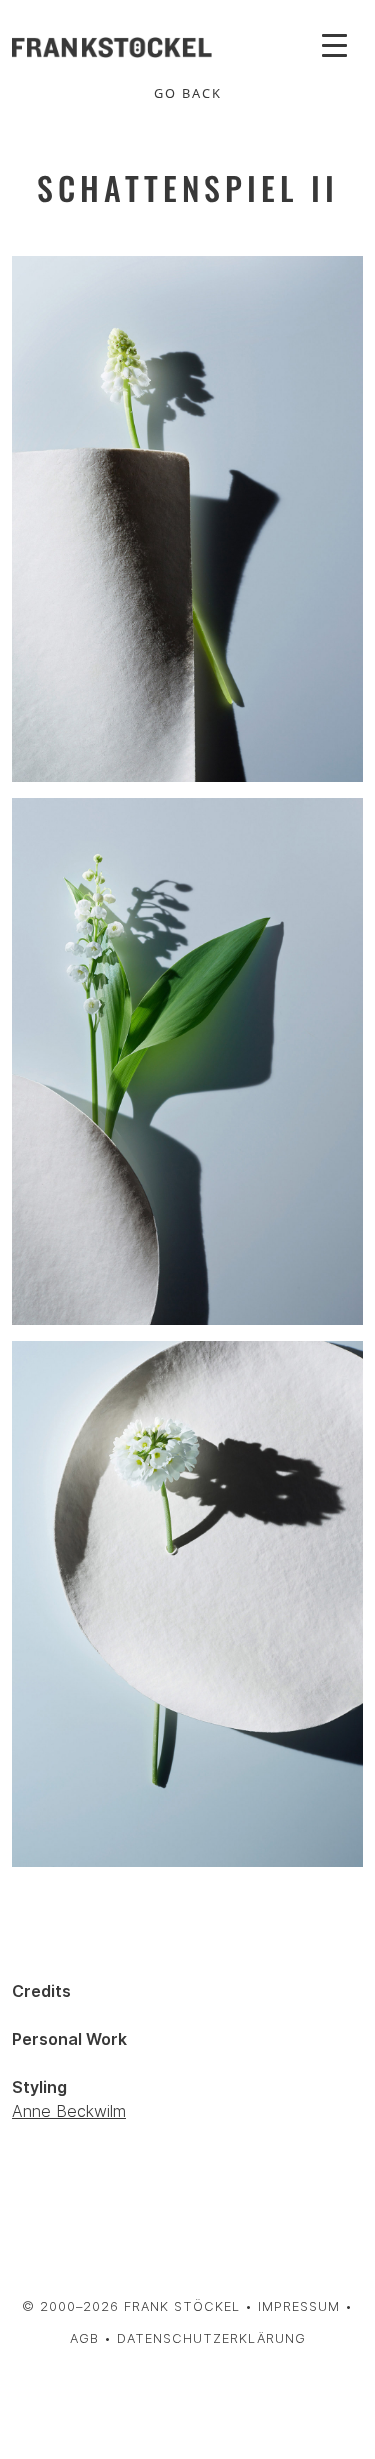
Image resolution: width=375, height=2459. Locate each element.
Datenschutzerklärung (211, 2338)
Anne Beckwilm (69, 2111)
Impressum (299, 2306)
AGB (84, 2338)
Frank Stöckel (182, 2306)
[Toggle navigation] (334, 44)
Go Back (188, 93)
